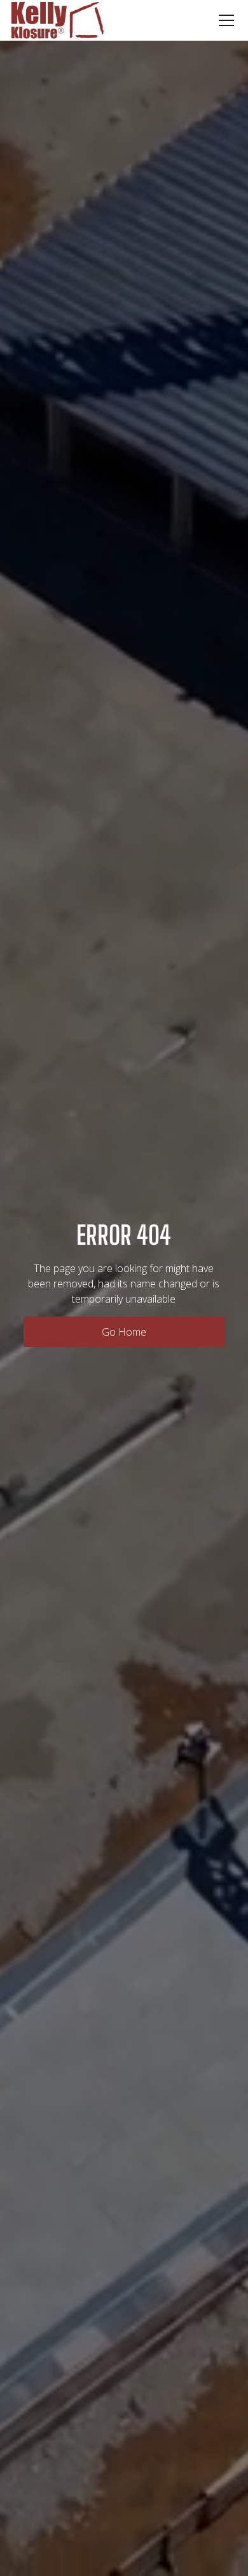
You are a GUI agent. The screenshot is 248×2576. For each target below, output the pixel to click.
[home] (58, 20)
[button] (224, 20)
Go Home (124, 1332)
